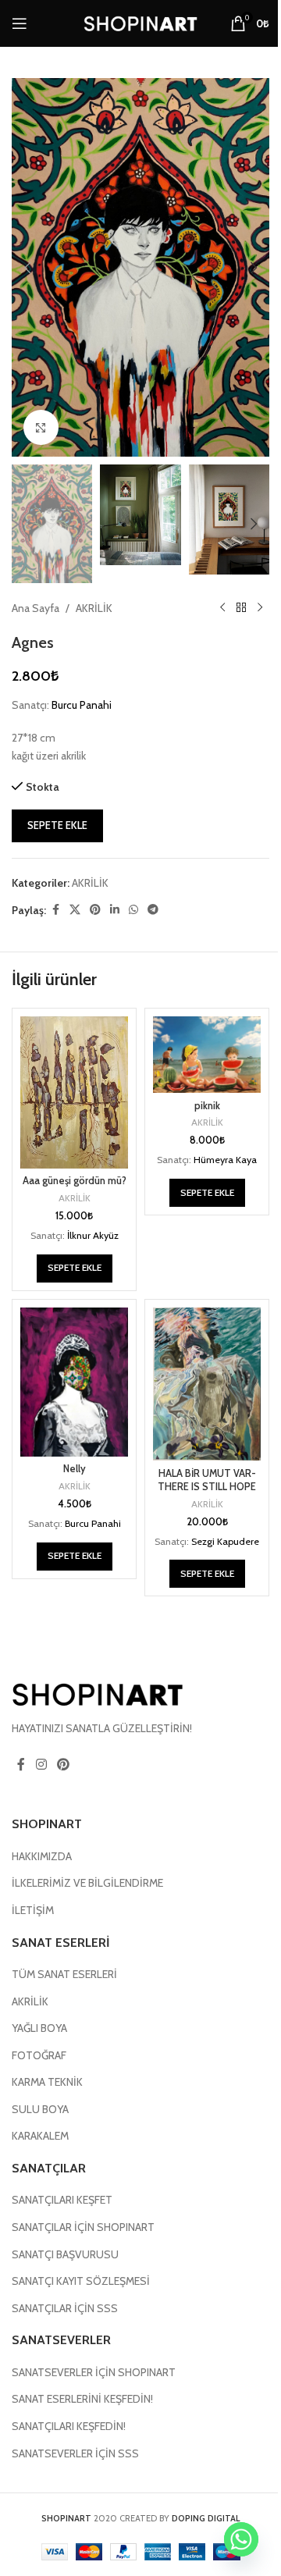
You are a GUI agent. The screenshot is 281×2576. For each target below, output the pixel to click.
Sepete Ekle (57, 825)
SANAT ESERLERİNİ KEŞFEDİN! (82, 2399)
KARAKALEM (40, 2136)
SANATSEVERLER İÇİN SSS (75, 2453)
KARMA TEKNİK (47, 2082)
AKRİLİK (94, 608)
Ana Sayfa (36, 608)
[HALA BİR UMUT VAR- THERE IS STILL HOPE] (207, 1384)
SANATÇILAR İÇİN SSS (65, 2308)
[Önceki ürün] (222, 608)
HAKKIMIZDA (42, 1856)
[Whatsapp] (241, 2539)
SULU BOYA (40, 2109)
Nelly (75, 1469)
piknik (207, 1106)
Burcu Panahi (82, 705)
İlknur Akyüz (93, 1235)
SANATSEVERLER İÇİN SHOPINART (94, 2372)
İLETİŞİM (33, 1910)
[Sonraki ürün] (260, 608)
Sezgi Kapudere (225, 1541)
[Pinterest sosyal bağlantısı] (95, 910)
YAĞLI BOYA (39, 2028)
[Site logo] (140, 22)
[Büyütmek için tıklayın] (41, 427)
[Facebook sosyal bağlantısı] (55, 910)
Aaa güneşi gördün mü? (75, 1181)
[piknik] (207, 1055)
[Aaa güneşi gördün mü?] (74, 1092)
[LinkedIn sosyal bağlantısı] (115, 910)
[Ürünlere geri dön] (241, 608)
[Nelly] (74, 1382)
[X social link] (75, 910)
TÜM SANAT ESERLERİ (64, 1974)
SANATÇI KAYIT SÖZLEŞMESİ (81, 2281)
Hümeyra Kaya (225, 1160)
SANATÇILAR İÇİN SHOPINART (83, 2227)
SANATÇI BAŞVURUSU (65, 2254)
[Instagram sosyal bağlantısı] (41, 1765)
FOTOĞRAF (39, 2055)
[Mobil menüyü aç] (20, 23)
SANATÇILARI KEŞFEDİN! (69, 2426)
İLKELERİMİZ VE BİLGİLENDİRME (87, 1883)
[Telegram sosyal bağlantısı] (153, 910)
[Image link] (98, 1693)
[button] (27, 268)
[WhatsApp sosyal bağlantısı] (133, 910)
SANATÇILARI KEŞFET (62, 2200)
